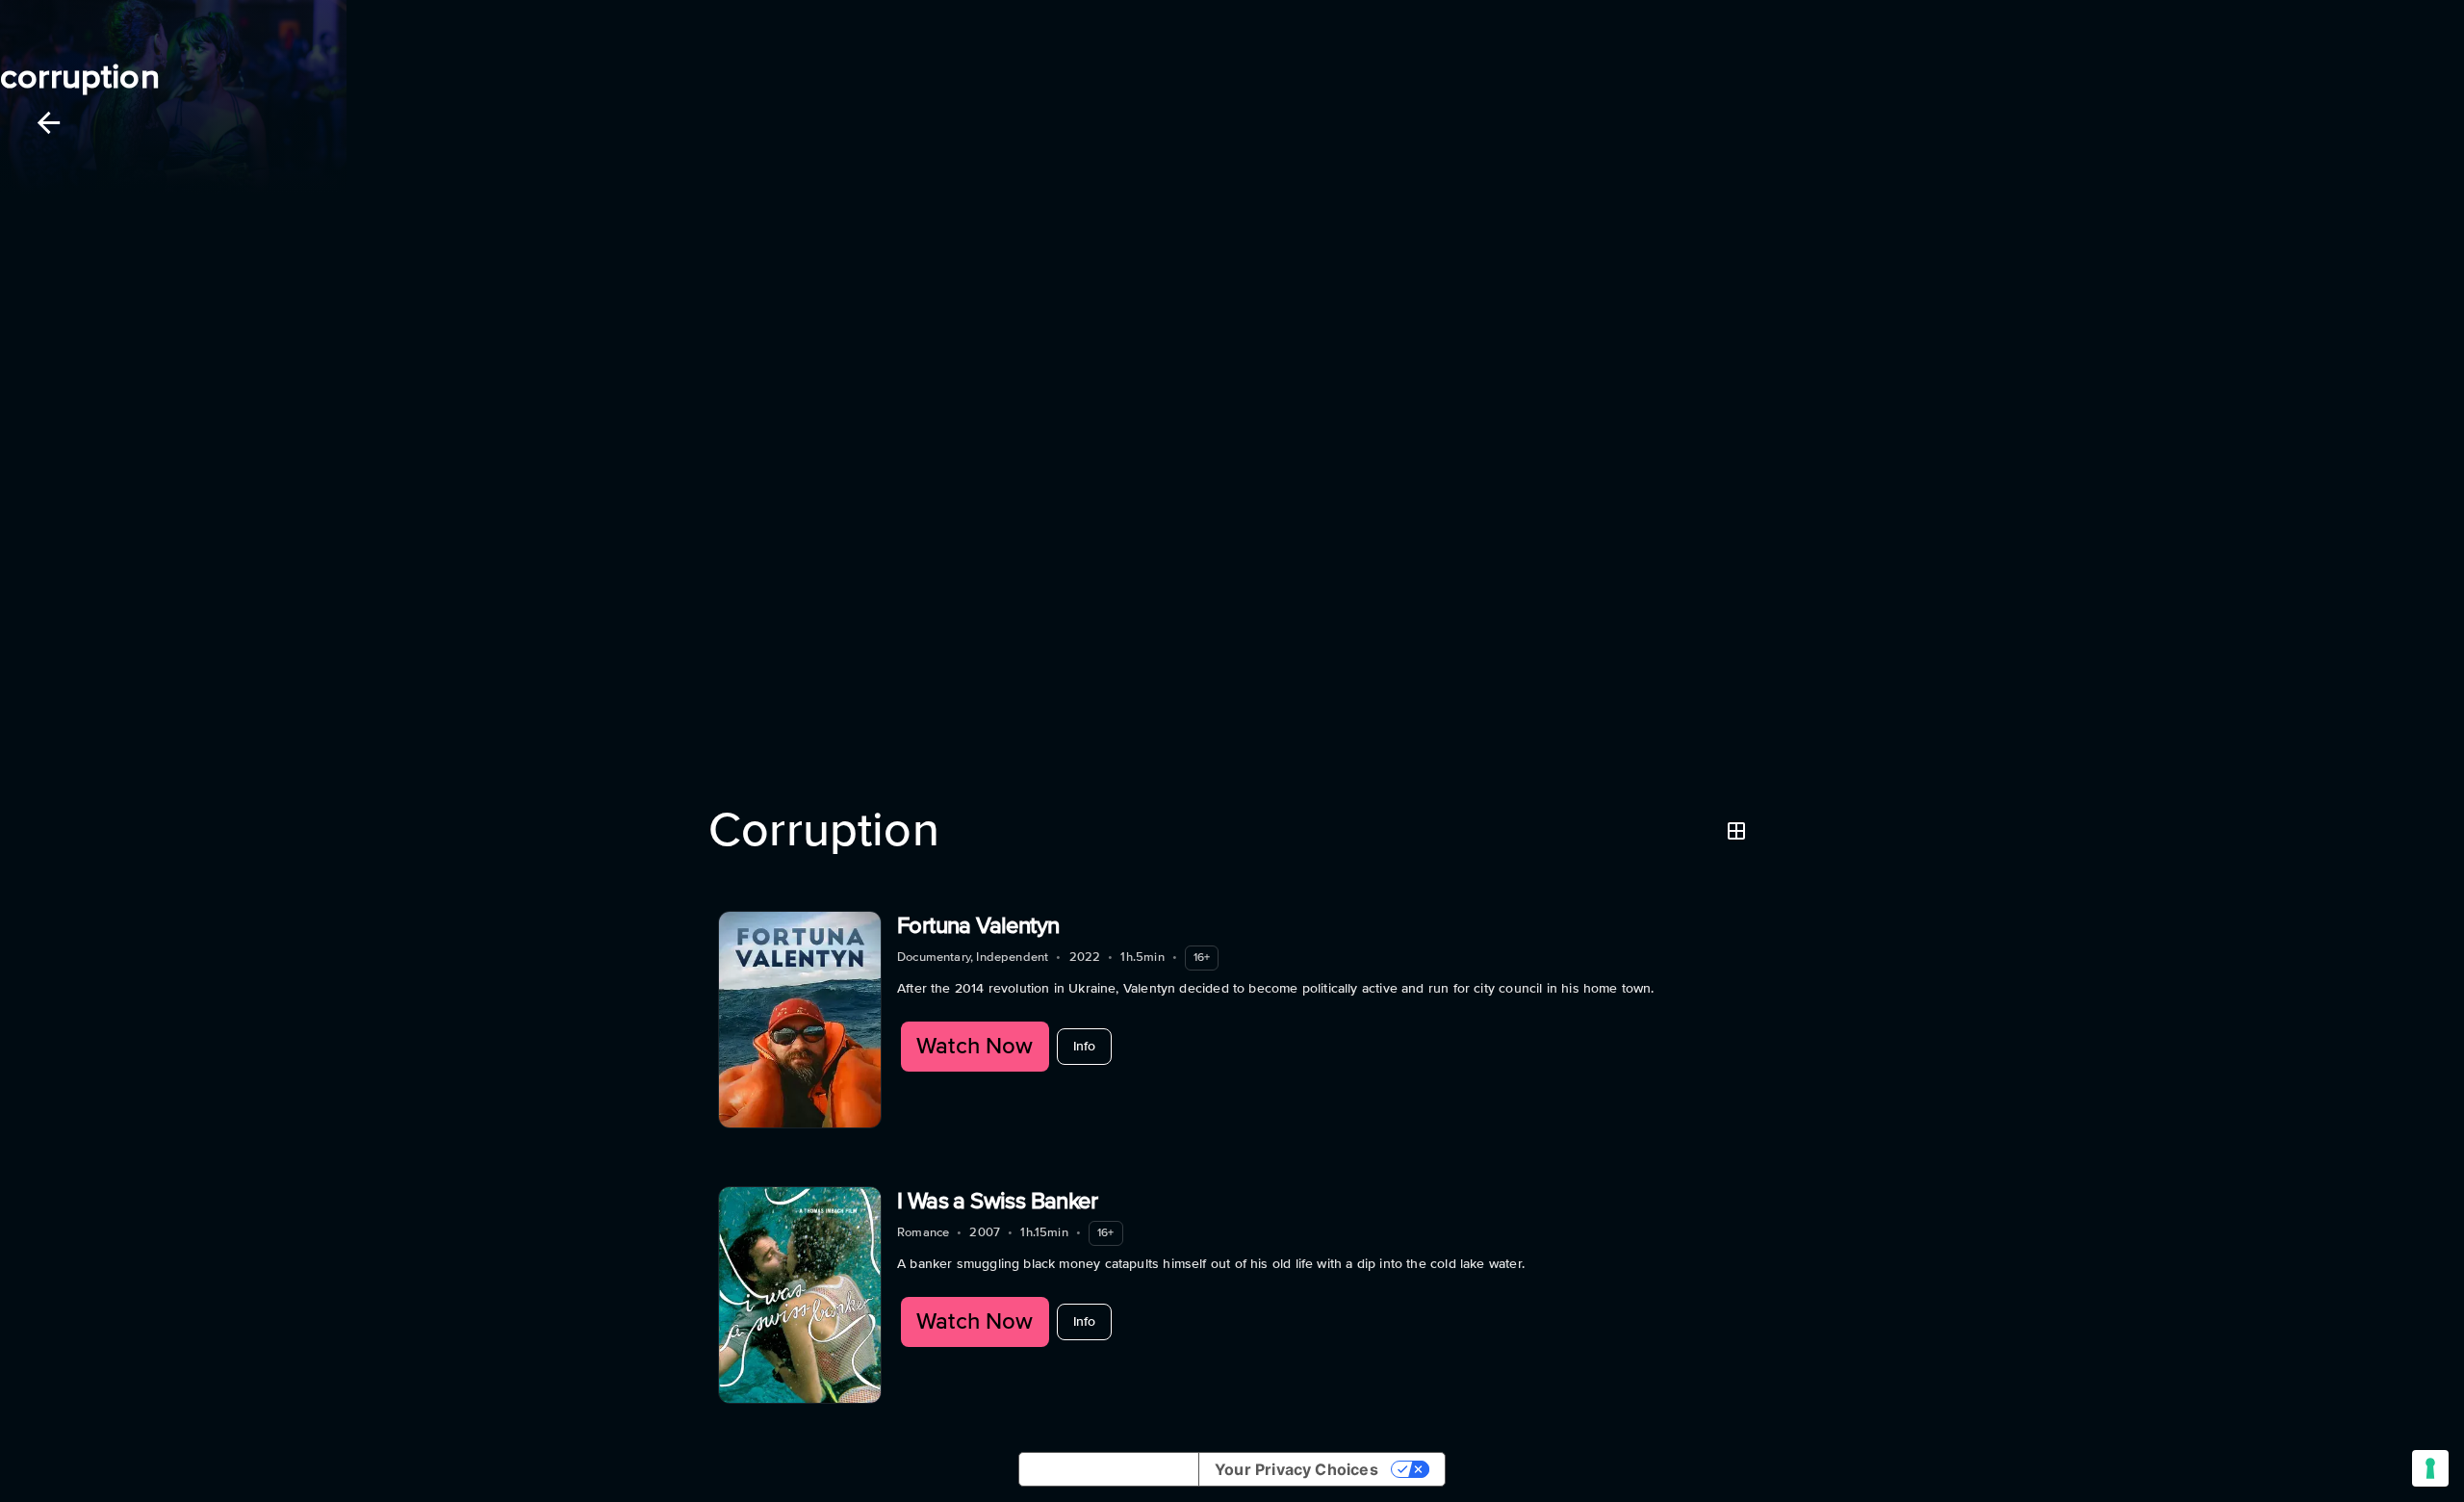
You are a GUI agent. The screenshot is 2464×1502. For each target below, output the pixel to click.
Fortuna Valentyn (978, 926)
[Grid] (1736, 831)
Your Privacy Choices (1296, 1469)
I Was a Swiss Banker (997, 1201)
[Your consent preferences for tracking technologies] (2430, 1468)
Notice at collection (1109, 1469)
